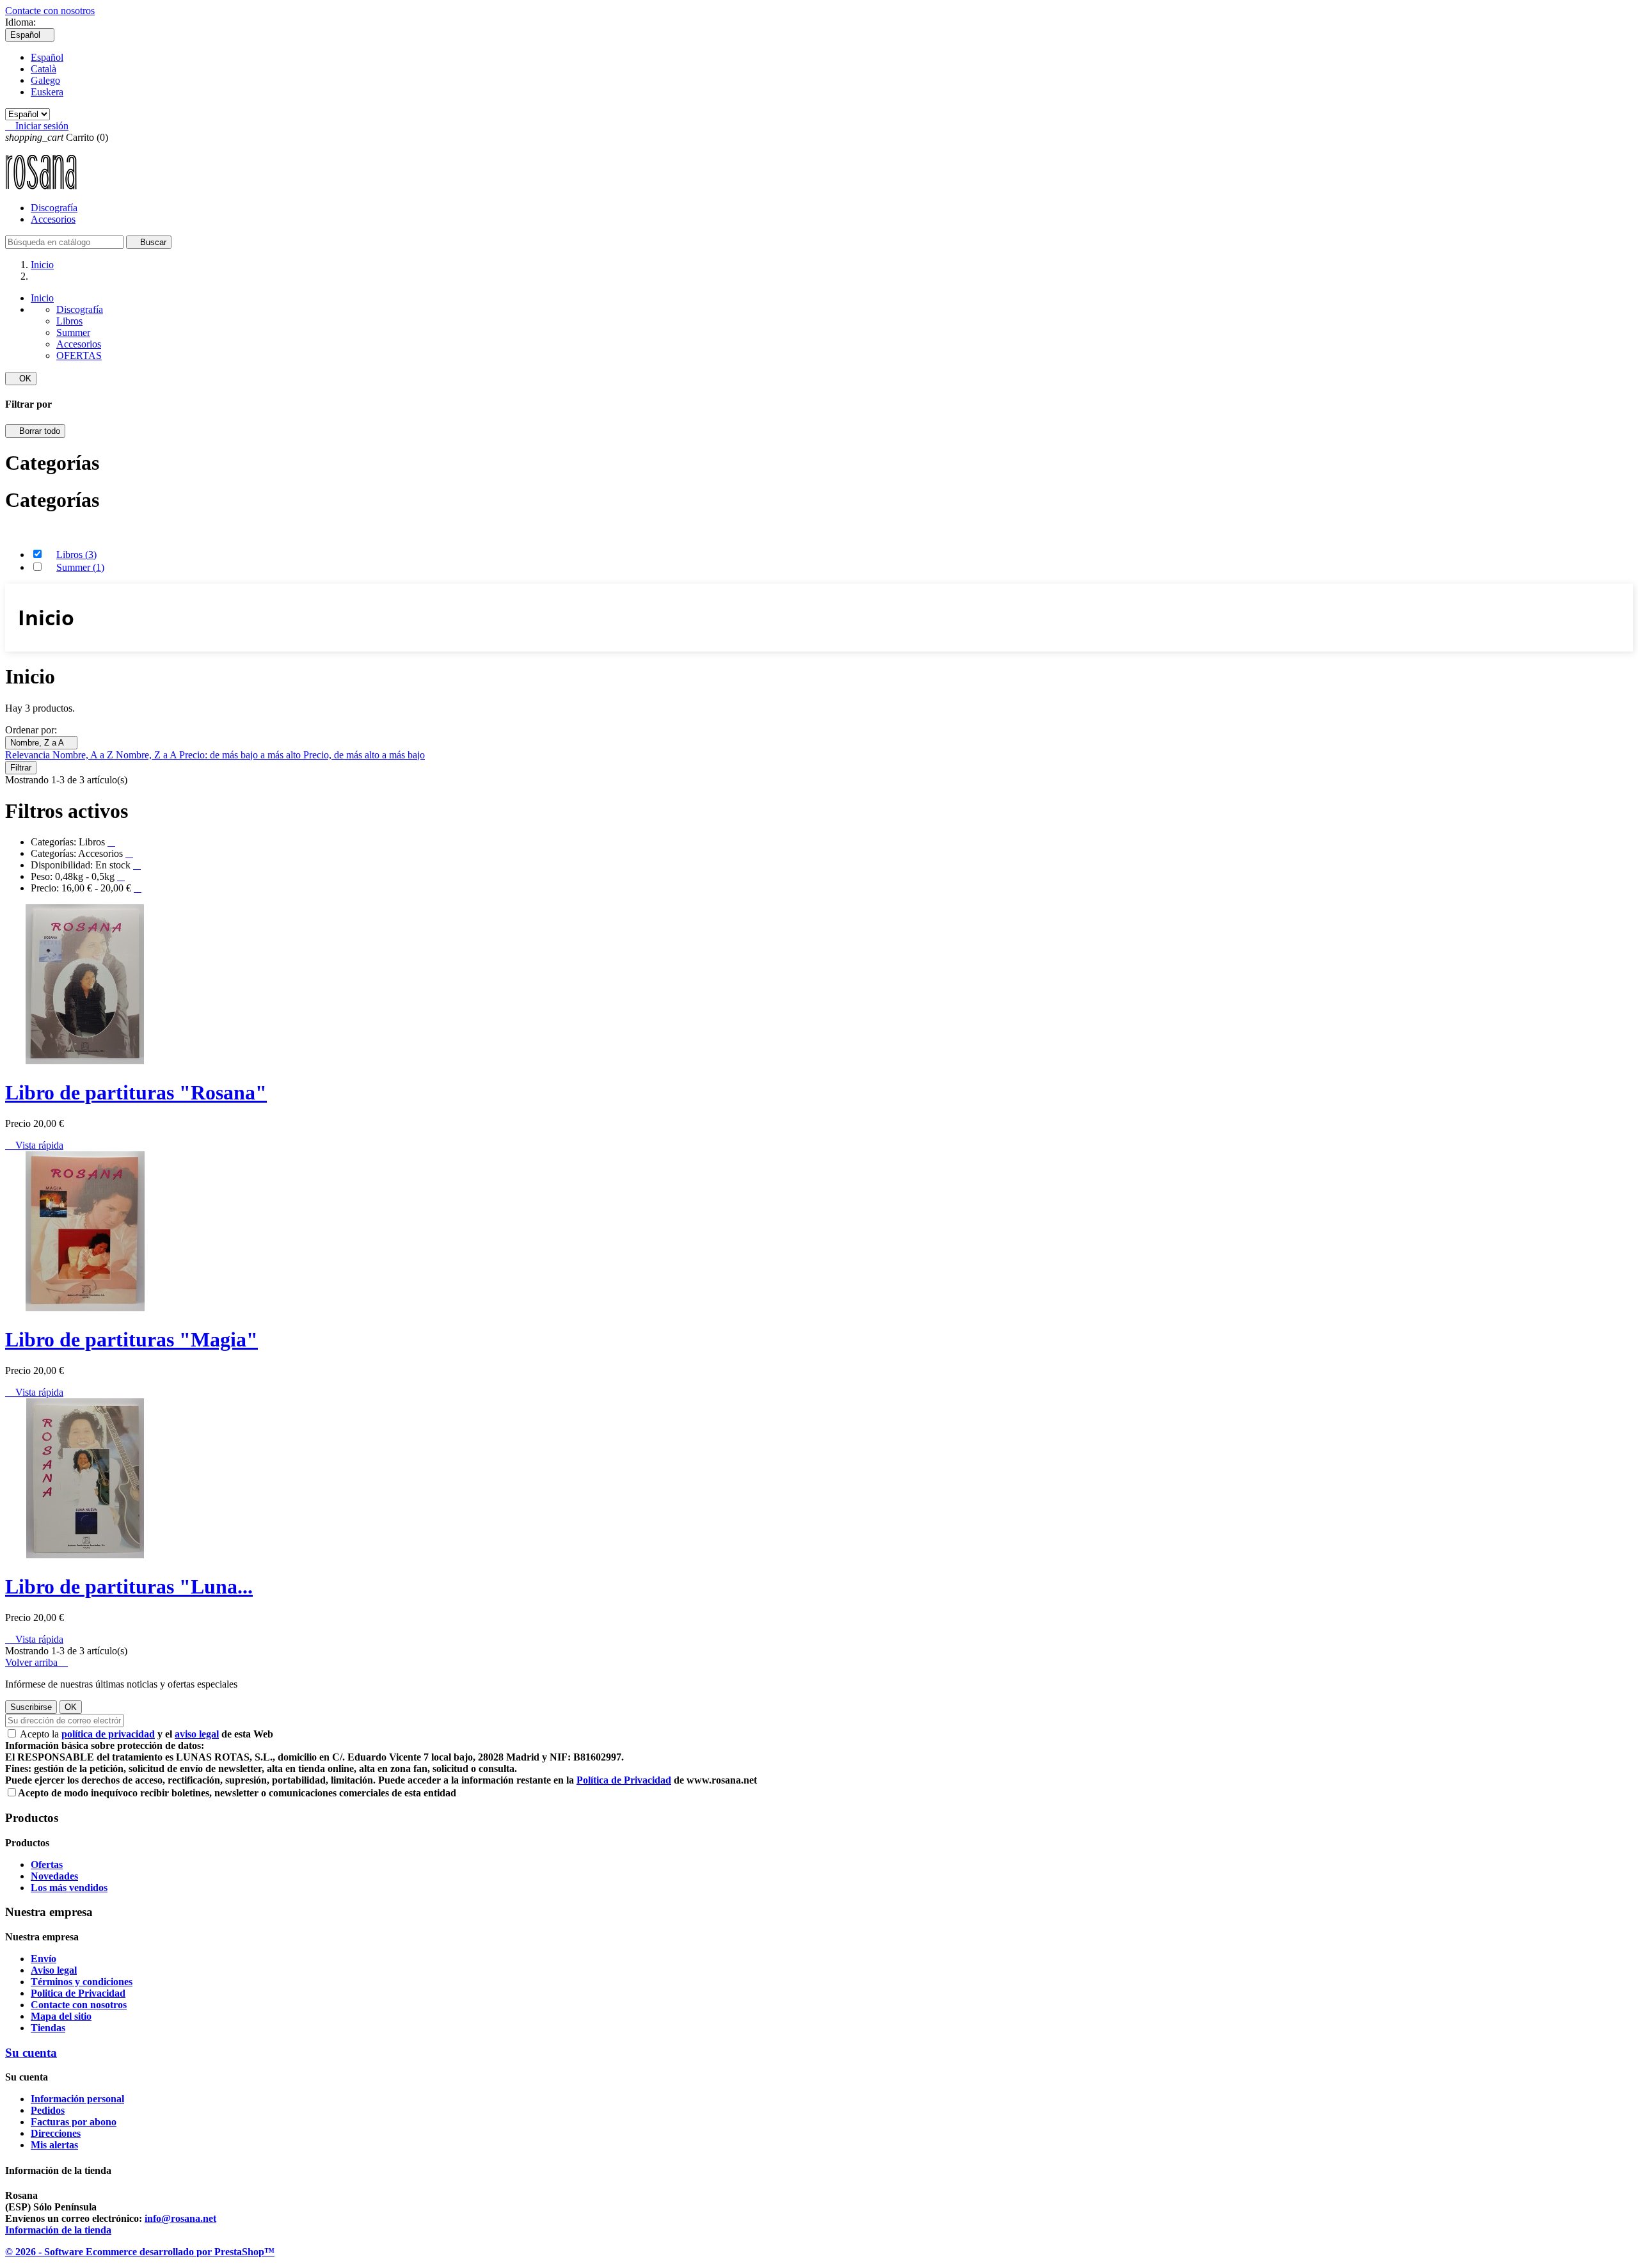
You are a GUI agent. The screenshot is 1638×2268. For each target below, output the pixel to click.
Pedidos (48, 2110)
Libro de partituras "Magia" (131, 1339)
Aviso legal (54, 1970)
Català (44, 69)
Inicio (42, 298)
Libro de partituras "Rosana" (136, 1092)
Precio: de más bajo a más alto (241, 755)
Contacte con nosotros (50, 11)
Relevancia (29, 755)
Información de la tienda (58, 2230)
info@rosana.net (180, 2218)
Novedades (54, 1876)
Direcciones (56, 2133)
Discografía (54, 208)
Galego (45, 80)
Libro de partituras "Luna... (129, 1586)
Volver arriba (36, 1662)
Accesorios (53, 219)
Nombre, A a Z (84, 755)
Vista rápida (34, 1145)
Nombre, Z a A (41, 743)
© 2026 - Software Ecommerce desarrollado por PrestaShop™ (140, 2252)
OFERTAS (79, 355)
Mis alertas (54, 2145)
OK (21, 379)
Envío (44, 1959)
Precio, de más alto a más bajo (364, 755)
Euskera (47, 92)
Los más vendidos (69, 1888)
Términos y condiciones (82, 1982)
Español (47, 57)
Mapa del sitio (61, 2016)
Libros (69, 321)
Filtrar (21, 768)
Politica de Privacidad (78, 1993)
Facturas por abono (74, 2122)
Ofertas (47, 1865)
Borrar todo (35, 431)
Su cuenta (31, 2053)
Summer (73, 332)
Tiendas (48, 2028)
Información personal (77, 2099)
